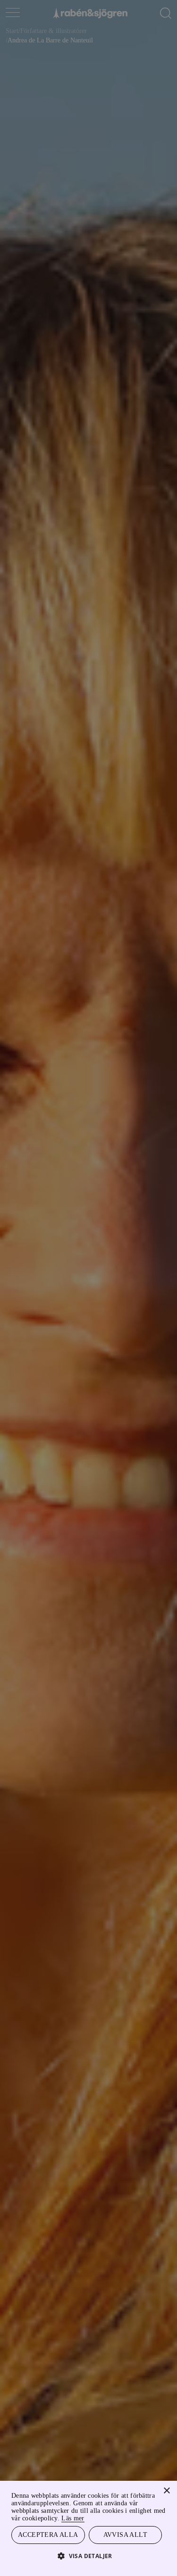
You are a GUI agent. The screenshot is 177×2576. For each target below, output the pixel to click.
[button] (88, 2555)
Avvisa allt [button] (125, 2534)
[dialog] (88, 1288)
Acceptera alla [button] (48, 2534)
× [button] (166, 2490)
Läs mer (150, 2517)
